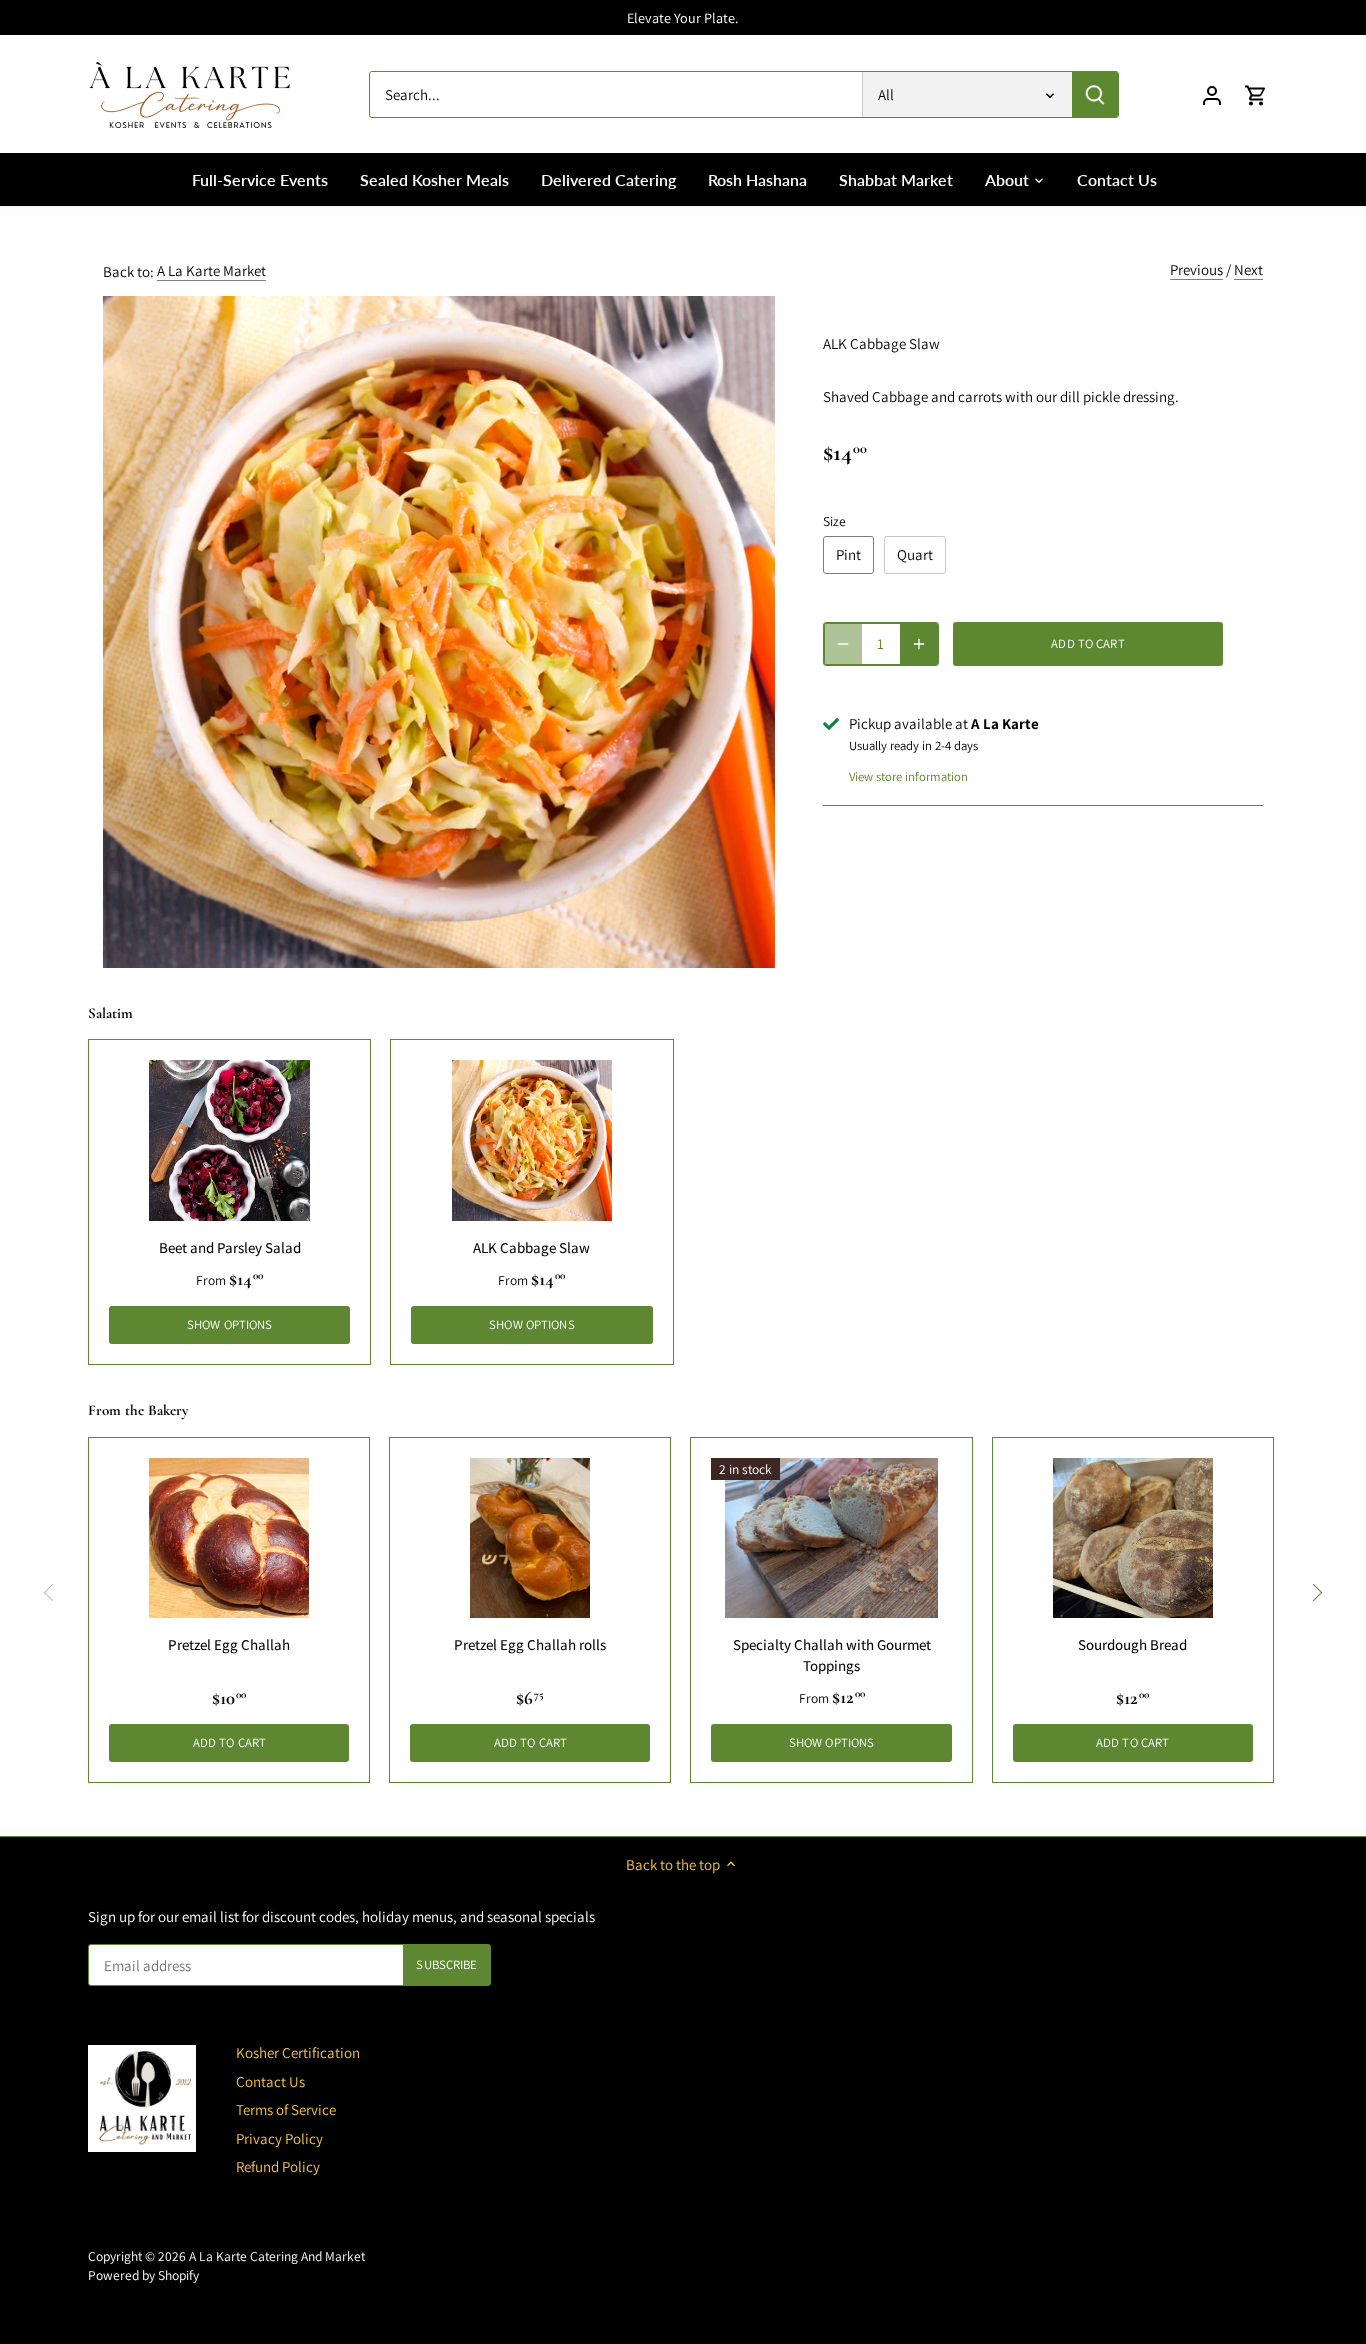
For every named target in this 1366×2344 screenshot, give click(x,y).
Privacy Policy (279, 2138)
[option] (439, 632)
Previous (1196, 269)
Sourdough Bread (1132, 1644)
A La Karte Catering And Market (277, 2256)
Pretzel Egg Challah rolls (530, 1644)
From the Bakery (138, 1410)
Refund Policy (278, 2166)
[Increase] (919, 644)
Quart (915, 554)
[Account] (1212, 94)
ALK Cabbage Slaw (531, 1247)
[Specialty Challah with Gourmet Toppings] (831, 1538)
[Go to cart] (1256, 94)
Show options (230, 1324)
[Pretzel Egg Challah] (229, 1538)
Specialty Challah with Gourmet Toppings (832, 1655)
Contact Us (270, 2081)
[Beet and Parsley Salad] (229, 1140)
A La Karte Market (211, 270)
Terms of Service (286, 2109)
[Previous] (49, 1593)
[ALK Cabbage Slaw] (531, 1140)
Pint (848, 554)
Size (834, 521)
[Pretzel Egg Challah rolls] (530, 1538)
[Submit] (1095, 94)
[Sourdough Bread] (1133, 1538)
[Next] (1317, 1593)
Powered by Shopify (143, 2275)
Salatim (110, 1013)
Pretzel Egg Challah (229, 1644)
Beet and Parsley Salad (230, 1247)
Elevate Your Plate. (682, 17)
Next (1248, 269)
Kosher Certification (298, 2052)
